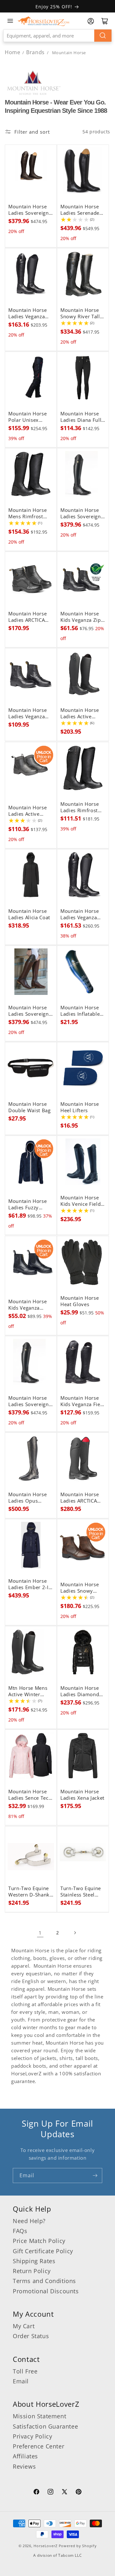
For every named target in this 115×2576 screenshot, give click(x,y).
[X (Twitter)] (65, 2493)
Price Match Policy (39, 2241)
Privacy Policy (32, 2436)
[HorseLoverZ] (43, 21)
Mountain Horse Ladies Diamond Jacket (80, 1691)
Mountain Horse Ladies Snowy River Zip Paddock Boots (82, 1588)
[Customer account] (91, 21)
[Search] (103, 36)
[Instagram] (50, 2493)
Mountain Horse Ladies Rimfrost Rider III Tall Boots (82, 807)
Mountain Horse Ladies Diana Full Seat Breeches (81, 417)
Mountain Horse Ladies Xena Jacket (82, 1795)
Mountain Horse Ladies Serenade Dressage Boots (80, 210)
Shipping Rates (34, 2261)
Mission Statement (39, 2416)
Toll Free (25, 2371)
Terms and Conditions (44, 2281)
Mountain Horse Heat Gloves (80, 1301)
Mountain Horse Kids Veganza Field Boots (83, 1401)
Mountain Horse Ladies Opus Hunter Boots (27, 1498)
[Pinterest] (79, 2493)
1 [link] (40, 1933)
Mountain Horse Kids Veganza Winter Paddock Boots (27, 1305)
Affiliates (25, 2456)
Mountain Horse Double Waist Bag (30, 1107)
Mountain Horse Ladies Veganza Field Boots (27, 313)
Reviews (24, 2466)
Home (12, 52)
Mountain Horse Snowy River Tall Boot (80, 313)
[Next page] (75, 1933)
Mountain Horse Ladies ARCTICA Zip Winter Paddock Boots (27, 617)
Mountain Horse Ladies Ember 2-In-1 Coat (31, 1584)
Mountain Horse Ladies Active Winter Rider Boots (80, 713)
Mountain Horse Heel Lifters (80, 1107)
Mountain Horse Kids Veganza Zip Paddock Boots (81, 617)
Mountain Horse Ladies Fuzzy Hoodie (27, 1205)
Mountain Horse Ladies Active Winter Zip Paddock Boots (27, 811)
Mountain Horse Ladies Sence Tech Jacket (30, 1795)
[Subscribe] (95, 2176)
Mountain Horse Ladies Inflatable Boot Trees (80, 1011)
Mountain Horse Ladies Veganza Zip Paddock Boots (31, 713)
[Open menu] (10, 21)
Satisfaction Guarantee (45, 2426)
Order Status (31, 2336)
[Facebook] (36, 2493)
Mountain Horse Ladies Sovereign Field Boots (29, 210)
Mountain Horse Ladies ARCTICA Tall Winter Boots (81, 1498)
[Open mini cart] (105, 21)
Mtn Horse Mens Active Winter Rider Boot (28, 1691)
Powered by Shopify (78, 2546)
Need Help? (29, 2221)
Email (21, 2381)
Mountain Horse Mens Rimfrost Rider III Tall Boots (30, 513)
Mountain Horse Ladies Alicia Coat (29, 914)
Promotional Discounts (46, 2291)
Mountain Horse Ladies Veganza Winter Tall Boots (81, 914)
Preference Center (38, 2446)
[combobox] (57, 36)
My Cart (24, 2326)
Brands (36, 52)
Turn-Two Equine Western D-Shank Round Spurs (29, 1892)
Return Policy (32, 2271)
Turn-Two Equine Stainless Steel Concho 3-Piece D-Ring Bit (82, 1892)
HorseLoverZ (46, 2546)
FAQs (20, 2231)
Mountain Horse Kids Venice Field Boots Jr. (80, 1201)
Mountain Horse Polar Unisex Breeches (27, 417)
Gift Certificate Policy (43, 2251)
